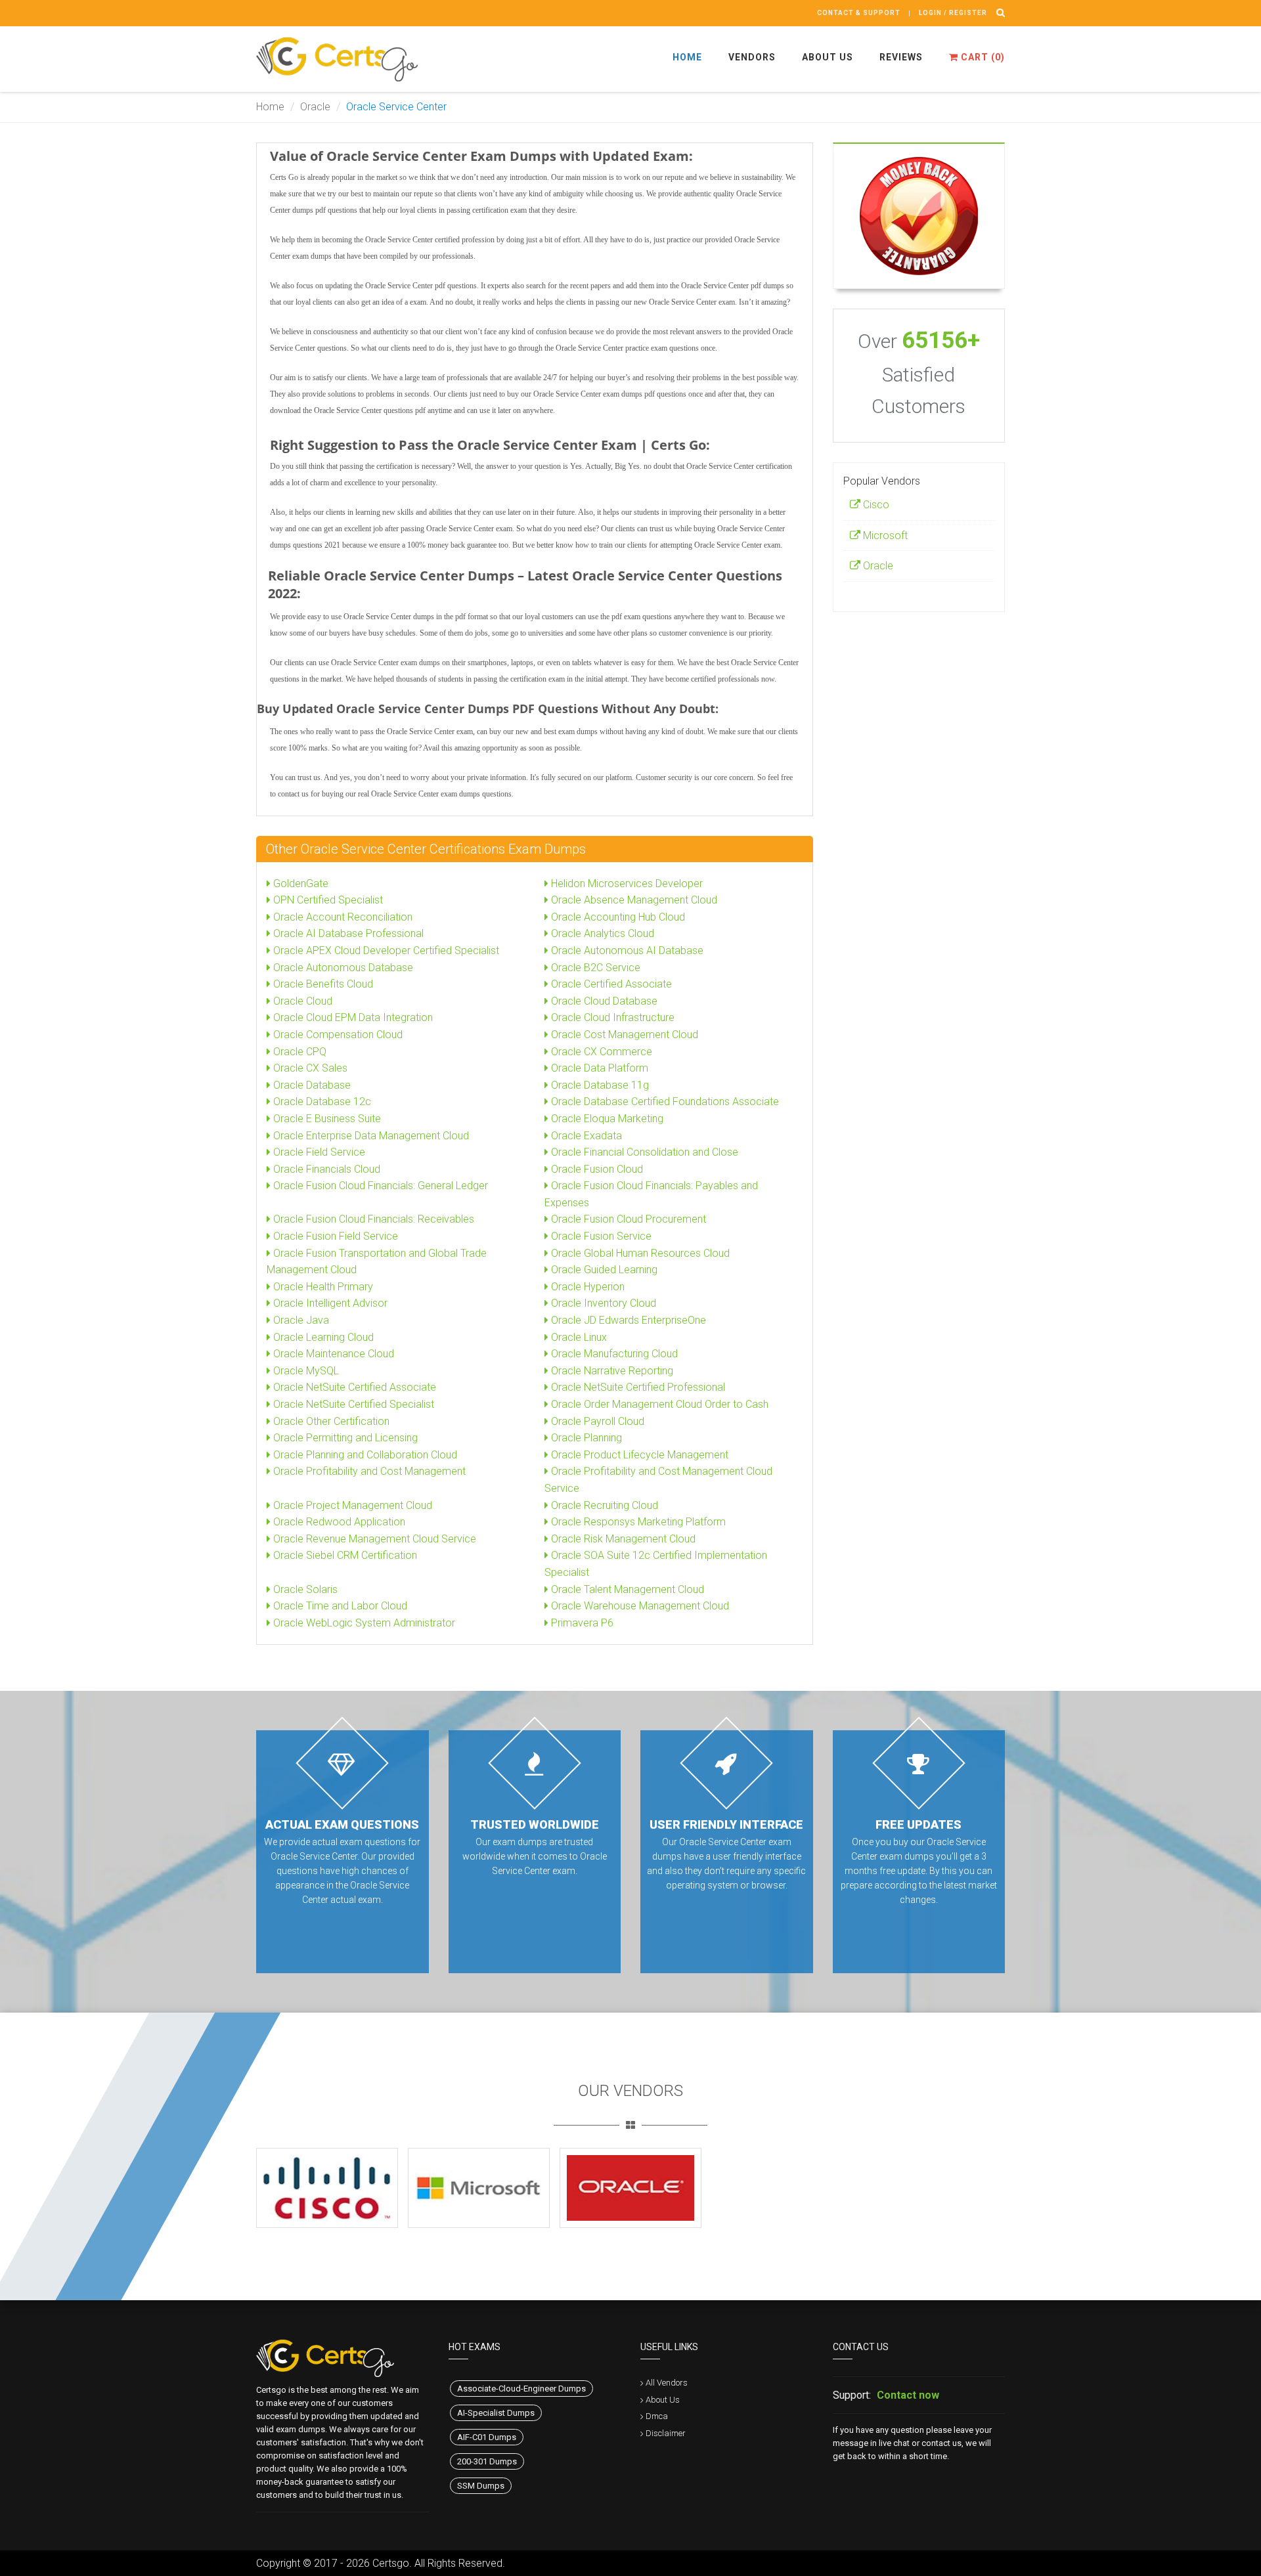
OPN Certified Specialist (327, 900)
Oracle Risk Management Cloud (622, 1539)
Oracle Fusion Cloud (596, 1169)
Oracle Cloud (301, 1001)
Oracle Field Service (318, 1152)
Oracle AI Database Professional (347, 933)
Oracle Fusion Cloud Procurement (627, 1219)
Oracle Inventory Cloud (602, 1303)
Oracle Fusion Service (600, 1236)
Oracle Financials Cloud (325, 1169)
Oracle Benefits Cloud (322, 984)
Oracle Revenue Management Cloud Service (373, 1539)
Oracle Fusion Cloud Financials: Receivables (372, 1219)
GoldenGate (299, 884)
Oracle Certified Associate (610, 984)
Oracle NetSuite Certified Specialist (352, 1404)
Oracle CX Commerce (600, 1052)
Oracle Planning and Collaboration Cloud (364, 1455)
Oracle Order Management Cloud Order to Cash (658, 1404)
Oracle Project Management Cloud (351, 1505)
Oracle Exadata (585, 1136)
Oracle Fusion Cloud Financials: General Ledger (379, 1186)
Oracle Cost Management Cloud (623, 1035)
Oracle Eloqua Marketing (606, 1119)
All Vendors (667, 2383)
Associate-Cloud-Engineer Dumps (521, 2389)
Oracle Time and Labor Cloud (339, 1606)
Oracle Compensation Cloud (337, 1035)
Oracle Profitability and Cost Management (368, 1471)
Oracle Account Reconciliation (342, 917)
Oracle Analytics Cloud (601, 933)
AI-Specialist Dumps (496, 2413)
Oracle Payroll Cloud (596, 1421)
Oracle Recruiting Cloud (603, 1505)
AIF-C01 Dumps (487, 2437)
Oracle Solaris (304, 1589)
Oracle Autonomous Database (342, 968)
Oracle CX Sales (309, 1068)
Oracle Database (311, 1085)
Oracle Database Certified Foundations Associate (664, 1102)
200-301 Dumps (487, 2461)
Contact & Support (859, 13)
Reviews (901, 57)
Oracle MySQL (305, 1371)
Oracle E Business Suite (326, 1119)
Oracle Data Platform (598, 1068)
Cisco (875, 505)
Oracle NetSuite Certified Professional (637, 1387)
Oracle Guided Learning (603, 1270)
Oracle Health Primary (322, 1287)
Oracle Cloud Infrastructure (611, 1017)
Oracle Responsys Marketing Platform (637, 1522)
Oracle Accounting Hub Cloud (617, 917)
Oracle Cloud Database (603, 1001)
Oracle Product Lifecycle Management (638, 1455)
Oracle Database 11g (599, 1085)
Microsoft (884, 535)
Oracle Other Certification (330, 1421)
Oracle (315, 107)
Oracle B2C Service (594, 968)
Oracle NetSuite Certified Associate (353, 1387)
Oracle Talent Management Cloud (626, 1589)
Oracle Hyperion (586, 1287)
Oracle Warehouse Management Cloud (639, 1606)
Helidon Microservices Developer (626, 884)
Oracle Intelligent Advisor (329, 1303)
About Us (828, 57)
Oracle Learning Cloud (322, 1337)
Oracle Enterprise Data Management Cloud (370, 1136)
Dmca (657, 2416)
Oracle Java (300, 1320)
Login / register (953, 13)
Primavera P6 (581, 1623)
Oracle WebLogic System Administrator (363, 1623)
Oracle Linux (578, 1337)
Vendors (752, 57)
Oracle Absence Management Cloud (633, 900)
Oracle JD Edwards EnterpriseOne (627, 1320)
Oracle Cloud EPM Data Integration (352, 1017)
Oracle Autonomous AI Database (626, 950)
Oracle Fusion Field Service (334, 1236)
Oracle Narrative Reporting (611, 1371)
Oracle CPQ (299, 1052)
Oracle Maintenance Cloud (332, 1354)
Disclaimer (666, 2433)
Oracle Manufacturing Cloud (613, 1354)
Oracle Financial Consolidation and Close (643, 1152)
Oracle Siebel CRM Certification (344, 1555)
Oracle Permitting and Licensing (344, 1438)
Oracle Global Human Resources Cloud (639, 1253)
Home (687, 57)
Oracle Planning (585, 1438)
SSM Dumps (481, 2486)
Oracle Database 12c (321, 1102)
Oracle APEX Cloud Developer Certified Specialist (385, 950)
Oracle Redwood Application (338, 1522)
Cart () (982, 57)
